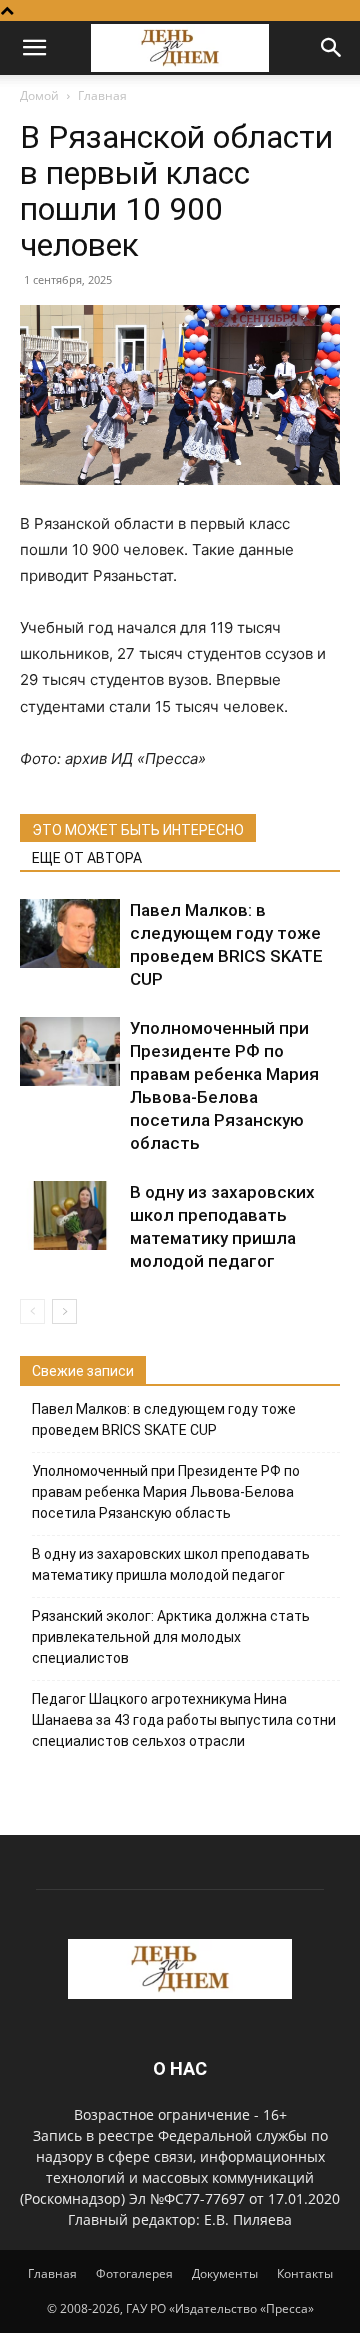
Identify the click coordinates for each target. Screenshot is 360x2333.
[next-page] (64, 1311)
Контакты (305, 2273)
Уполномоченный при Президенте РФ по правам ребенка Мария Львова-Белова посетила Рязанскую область (166, 1492)
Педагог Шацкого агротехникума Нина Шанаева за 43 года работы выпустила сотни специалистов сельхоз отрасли (184, 1720)
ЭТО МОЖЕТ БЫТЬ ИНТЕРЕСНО (138, 830)
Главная (102, 95)
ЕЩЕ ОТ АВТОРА (87, 858)
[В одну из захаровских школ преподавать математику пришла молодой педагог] (70, 1215)
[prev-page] (32, 1311)
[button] (34, 48)
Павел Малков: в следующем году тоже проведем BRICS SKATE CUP (164, 1419)
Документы (225, 2273)
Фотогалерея (134, 2273)
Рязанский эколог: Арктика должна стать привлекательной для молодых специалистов (171, 1637)
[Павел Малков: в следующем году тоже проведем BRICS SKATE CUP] (70, 933)
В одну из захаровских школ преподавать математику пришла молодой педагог (171, 1564)
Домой (39, 95)
